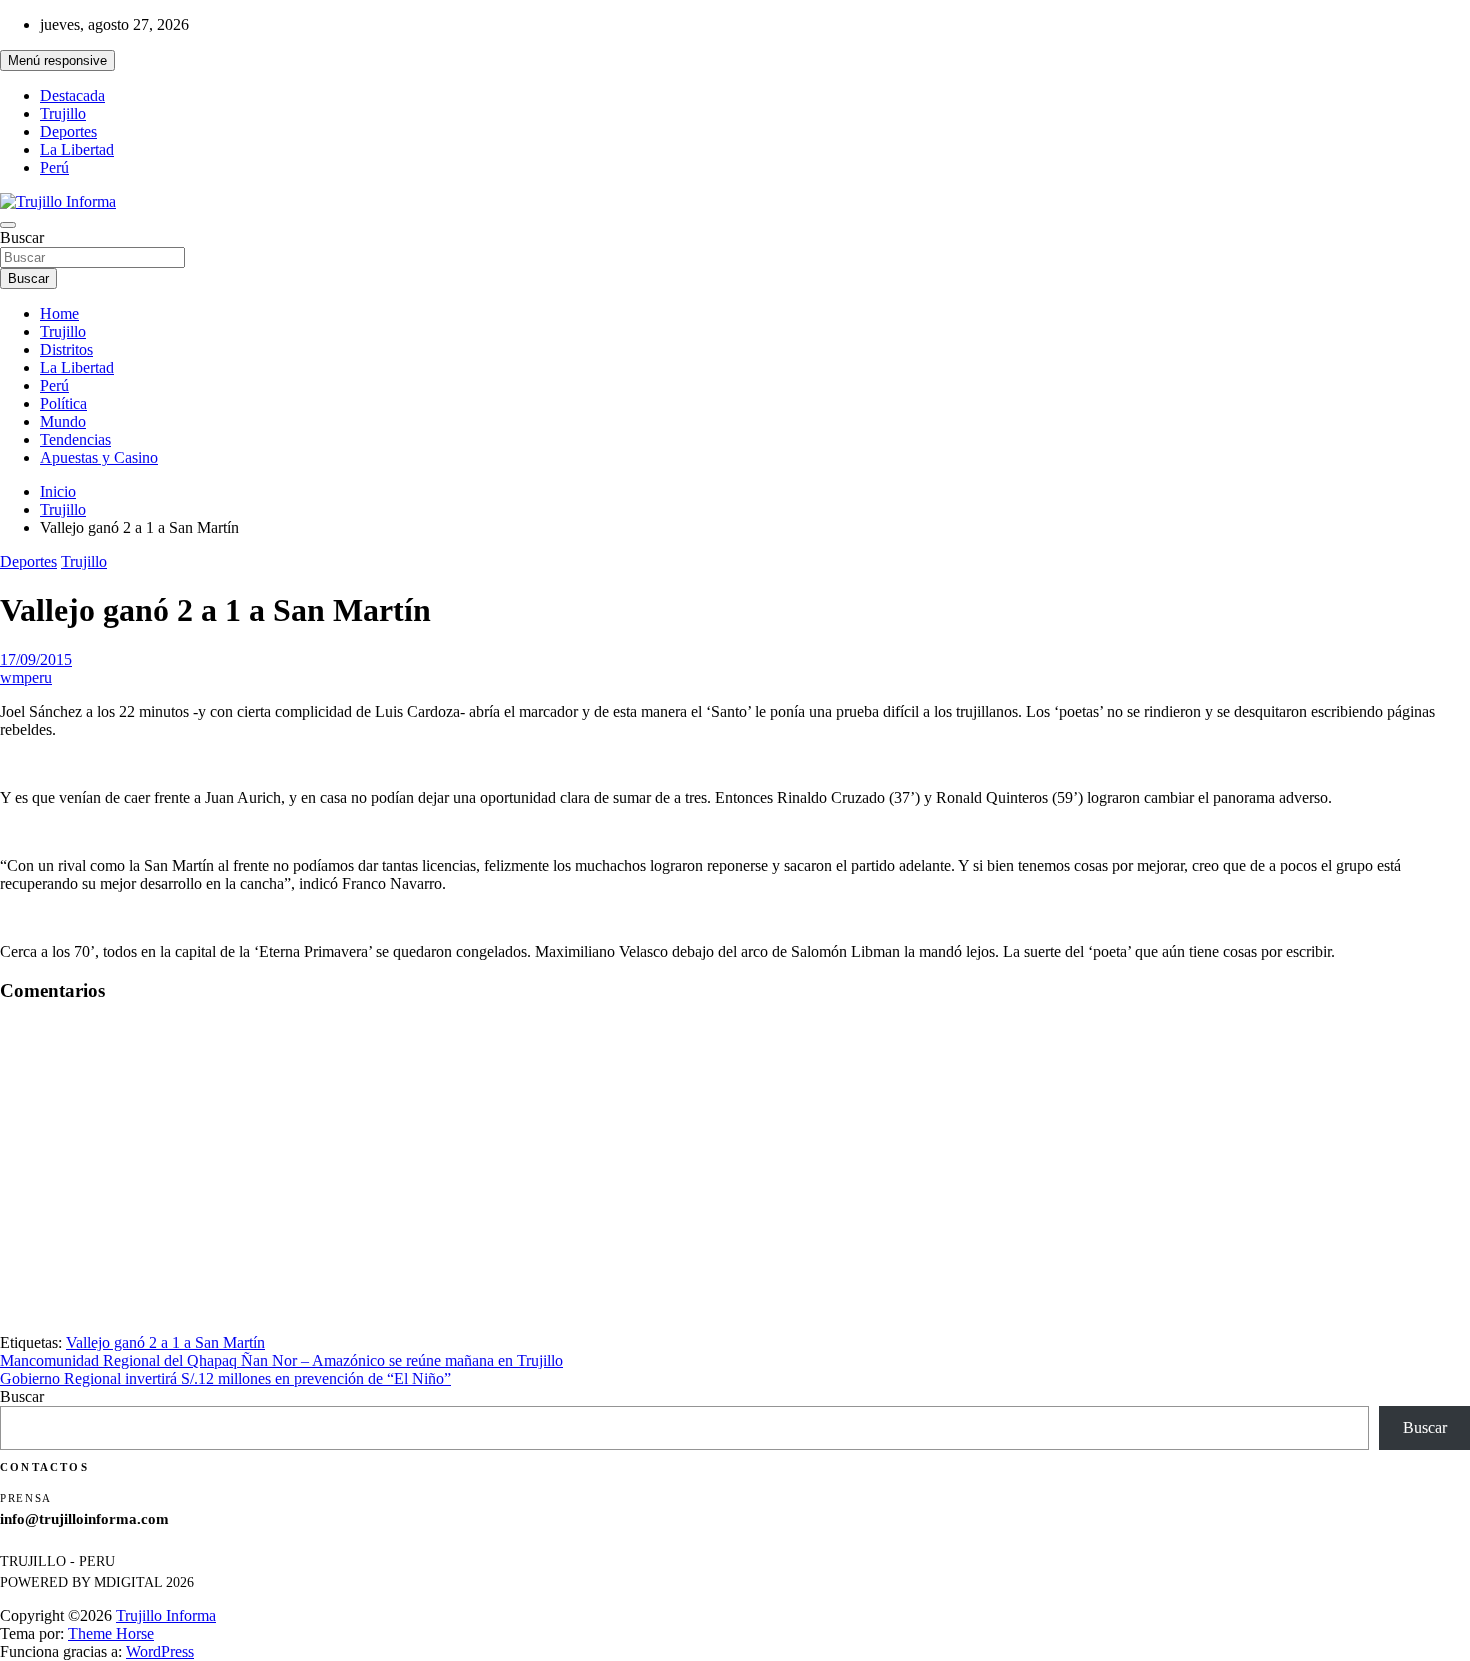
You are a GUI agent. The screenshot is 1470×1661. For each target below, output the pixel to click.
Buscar (22, 237)
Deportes (68, 131)
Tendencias (75, 439)
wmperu (26, 677)
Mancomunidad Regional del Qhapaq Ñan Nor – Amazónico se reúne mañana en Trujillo (281, 1360)
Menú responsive (57, 60)
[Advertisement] (735, 1186)
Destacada (72, 95)
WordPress (160, 1651)
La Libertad (77, 149)
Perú (54, 167)
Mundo (63, 421)
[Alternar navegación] (8, 225)
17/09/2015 (36, 659)
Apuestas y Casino (99, 457)
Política (63, 403)
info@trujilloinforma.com (84, 1519)
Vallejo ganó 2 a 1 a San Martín (165, 1342)
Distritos (66, 349)
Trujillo (63, 113)
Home (59, 313)
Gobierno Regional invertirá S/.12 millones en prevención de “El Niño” (225, 1378)
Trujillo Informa (166, 1615)
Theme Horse (111, 1633)
